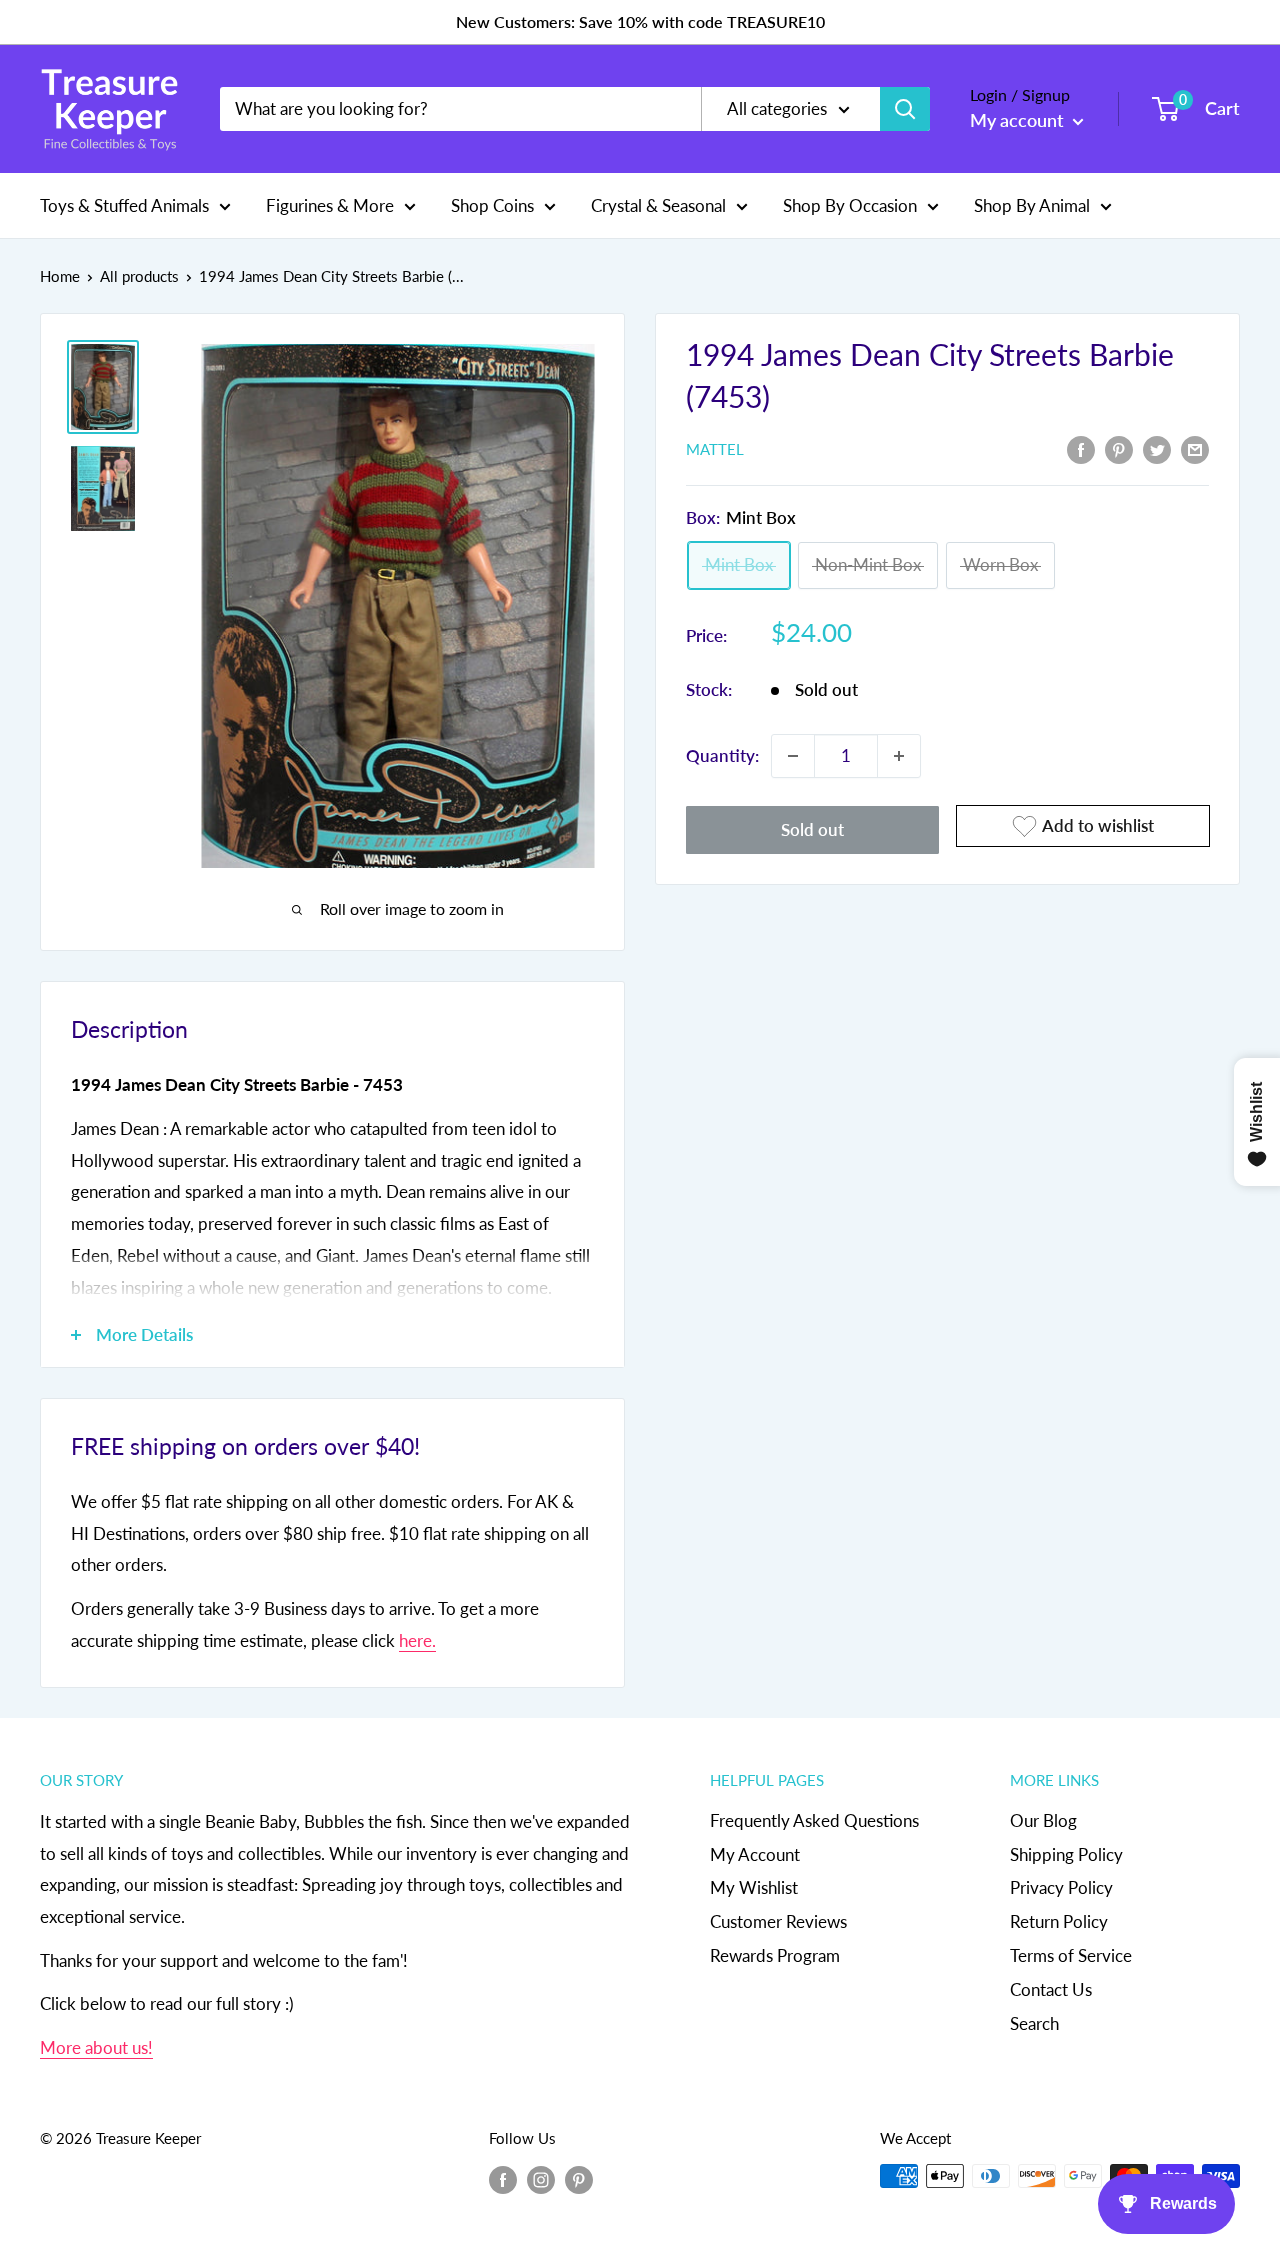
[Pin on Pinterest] (1119, 448)
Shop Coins (492, 204)
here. (417, 1640)
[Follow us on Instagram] (541, 2179)
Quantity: (722, 755)
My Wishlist (754, 1887)
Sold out (812, 829)
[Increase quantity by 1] (899, 756)
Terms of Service (1071, 1955)
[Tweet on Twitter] (1157, 448)
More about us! (96, 2047)
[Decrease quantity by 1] (793, 756)
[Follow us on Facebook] (503, 2179)
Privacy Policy (1061, 1887)
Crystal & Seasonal (658, 204)
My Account (755, 1854)
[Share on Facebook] (1081, 448)
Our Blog (1043, 1820)
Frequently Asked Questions (814, 1820)
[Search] (905, 109)
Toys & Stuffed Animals (124, 204)
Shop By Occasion (850, 204)
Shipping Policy (1066, 1854)
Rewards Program (775, 1955)
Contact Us (1051, 1989)
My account (1019, 120)
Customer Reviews (778, 1921)
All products (139, 276)
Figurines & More (330, 204)
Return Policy (1059, 1921)
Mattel (715, 450)
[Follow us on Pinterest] (579, 2179)
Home (60, 276)
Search (1034, 2023)
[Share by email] (1195, 448)
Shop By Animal (1032, 204)
